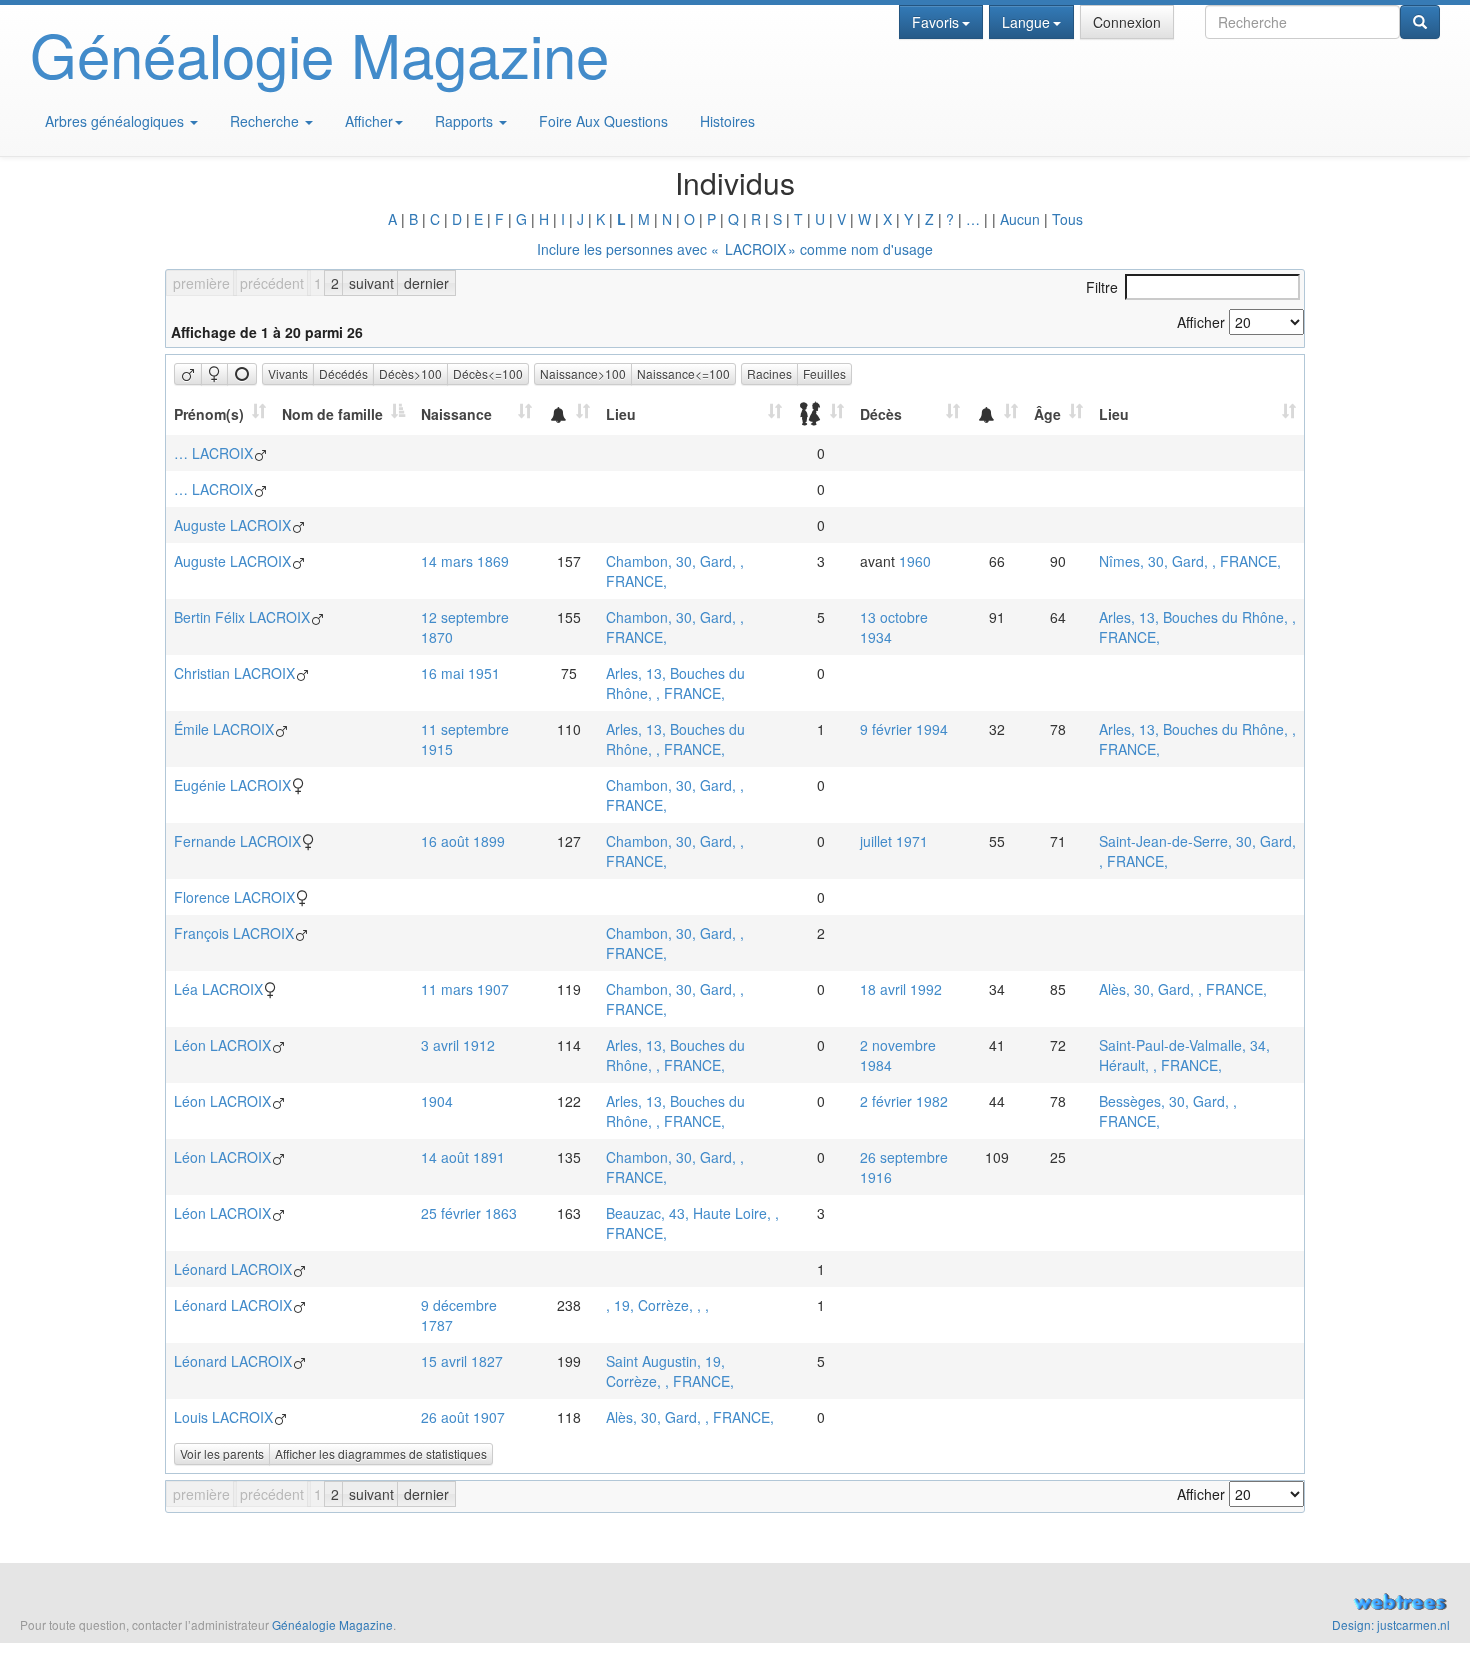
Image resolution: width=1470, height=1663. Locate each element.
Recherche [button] (266, 121)
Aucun (1020, 219)
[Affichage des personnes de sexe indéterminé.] (242, 374)
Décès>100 (410, 373)
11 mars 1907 (465, 989)
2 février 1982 (904, 1101)
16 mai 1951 (460, 673)
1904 (437, 1101)
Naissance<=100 (683, 373)
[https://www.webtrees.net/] (1102, 1604)
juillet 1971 (894, 841)
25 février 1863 (469, 1213)
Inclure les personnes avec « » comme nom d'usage (735, 249)
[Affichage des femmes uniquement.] (214, 374)
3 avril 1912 (458, 1045)
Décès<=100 (488, 373)
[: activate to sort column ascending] (569, 414)
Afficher (369, 121)
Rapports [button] (466, 121)
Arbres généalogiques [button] (116, 121)
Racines (769, 373)
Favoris (935, 22)
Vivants (288, 373)
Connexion (1127, 22)
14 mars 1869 (465, 561)
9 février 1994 (904, 729)
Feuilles (824, 373)
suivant (371, 283)
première (201, 283)
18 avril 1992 (901, 989)
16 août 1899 (463, 841)
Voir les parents (222, 1453)
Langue (1026, 22)
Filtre (1102, 287)
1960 (915, 561)
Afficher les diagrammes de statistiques (381, 1453)
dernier (426, 283)
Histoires (727, 121)
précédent (272, 283)
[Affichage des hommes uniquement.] (188, 374)
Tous (1067, 219)
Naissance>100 (583, 373)
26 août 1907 (463, 1417)
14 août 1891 (463, 1157)
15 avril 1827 (462, 1361)
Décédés (343, 373)
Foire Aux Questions (603, 121)
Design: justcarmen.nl (1391, 1624)
